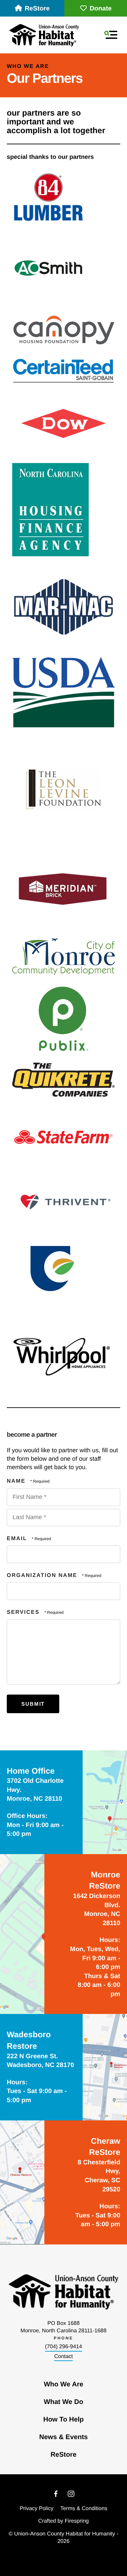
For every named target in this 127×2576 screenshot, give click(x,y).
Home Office (31, 1771)
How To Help (64, 2420)
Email (18, 1539)
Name (17, 1481)
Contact (63, 2356)
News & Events (63, 2437)
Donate (101, 9)
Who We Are (63, 2384)
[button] (111, 35)
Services (24, 1612)
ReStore (37, 9)
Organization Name (43, 1575)
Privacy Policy (37, 2509)
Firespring (77, 2521)
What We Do (63, 2402)
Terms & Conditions (84, 2509)
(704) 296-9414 (63, 2347)
